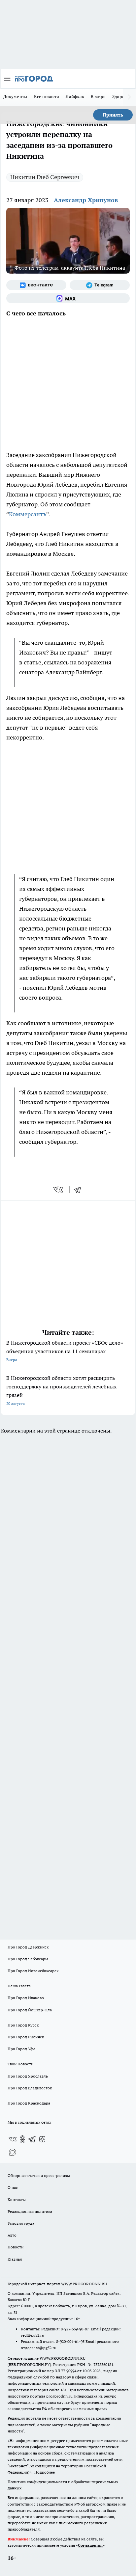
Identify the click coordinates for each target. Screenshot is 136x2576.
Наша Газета (19, 1986)
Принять (113, 115)
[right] (129, 97)
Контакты (17, 2200)
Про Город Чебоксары (28, 1959)
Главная (15, 2259)
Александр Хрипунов (86, 200)
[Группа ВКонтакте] (36, 285)
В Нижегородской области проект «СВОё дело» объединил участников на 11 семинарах (65, 1351)
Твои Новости (20, 2064)
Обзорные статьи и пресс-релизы (39, 2175)
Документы (15, 96)
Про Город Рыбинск (26, 2037)
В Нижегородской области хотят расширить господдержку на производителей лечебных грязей (61, 1390)
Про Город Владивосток (30, 2088)
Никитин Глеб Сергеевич (45, 177)
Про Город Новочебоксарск (33, 1971)
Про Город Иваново (26, 1998)
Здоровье (122, 96)
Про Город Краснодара (29, 2103)
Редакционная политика (30, 2211)
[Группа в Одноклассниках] (22, 2139)
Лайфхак (75, 96)
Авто (12, 2235)
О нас (13, 2187)
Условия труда (21, 2223)
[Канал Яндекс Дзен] (42, 2139)
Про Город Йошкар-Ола (30, 2010)
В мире (98, 96)
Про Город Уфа (21, 2049)
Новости (16, 2247)
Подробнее (45, 2472)
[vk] (59, 1190)
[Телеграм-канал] (100, 285)
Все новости (47, 96)
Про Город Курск (23, 2025)
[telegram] (80, 1190)
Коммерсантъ (28, 514)
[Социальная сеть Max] (68, 298)
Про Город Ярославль (28, 2076)
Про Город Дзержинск (28, 1947)
